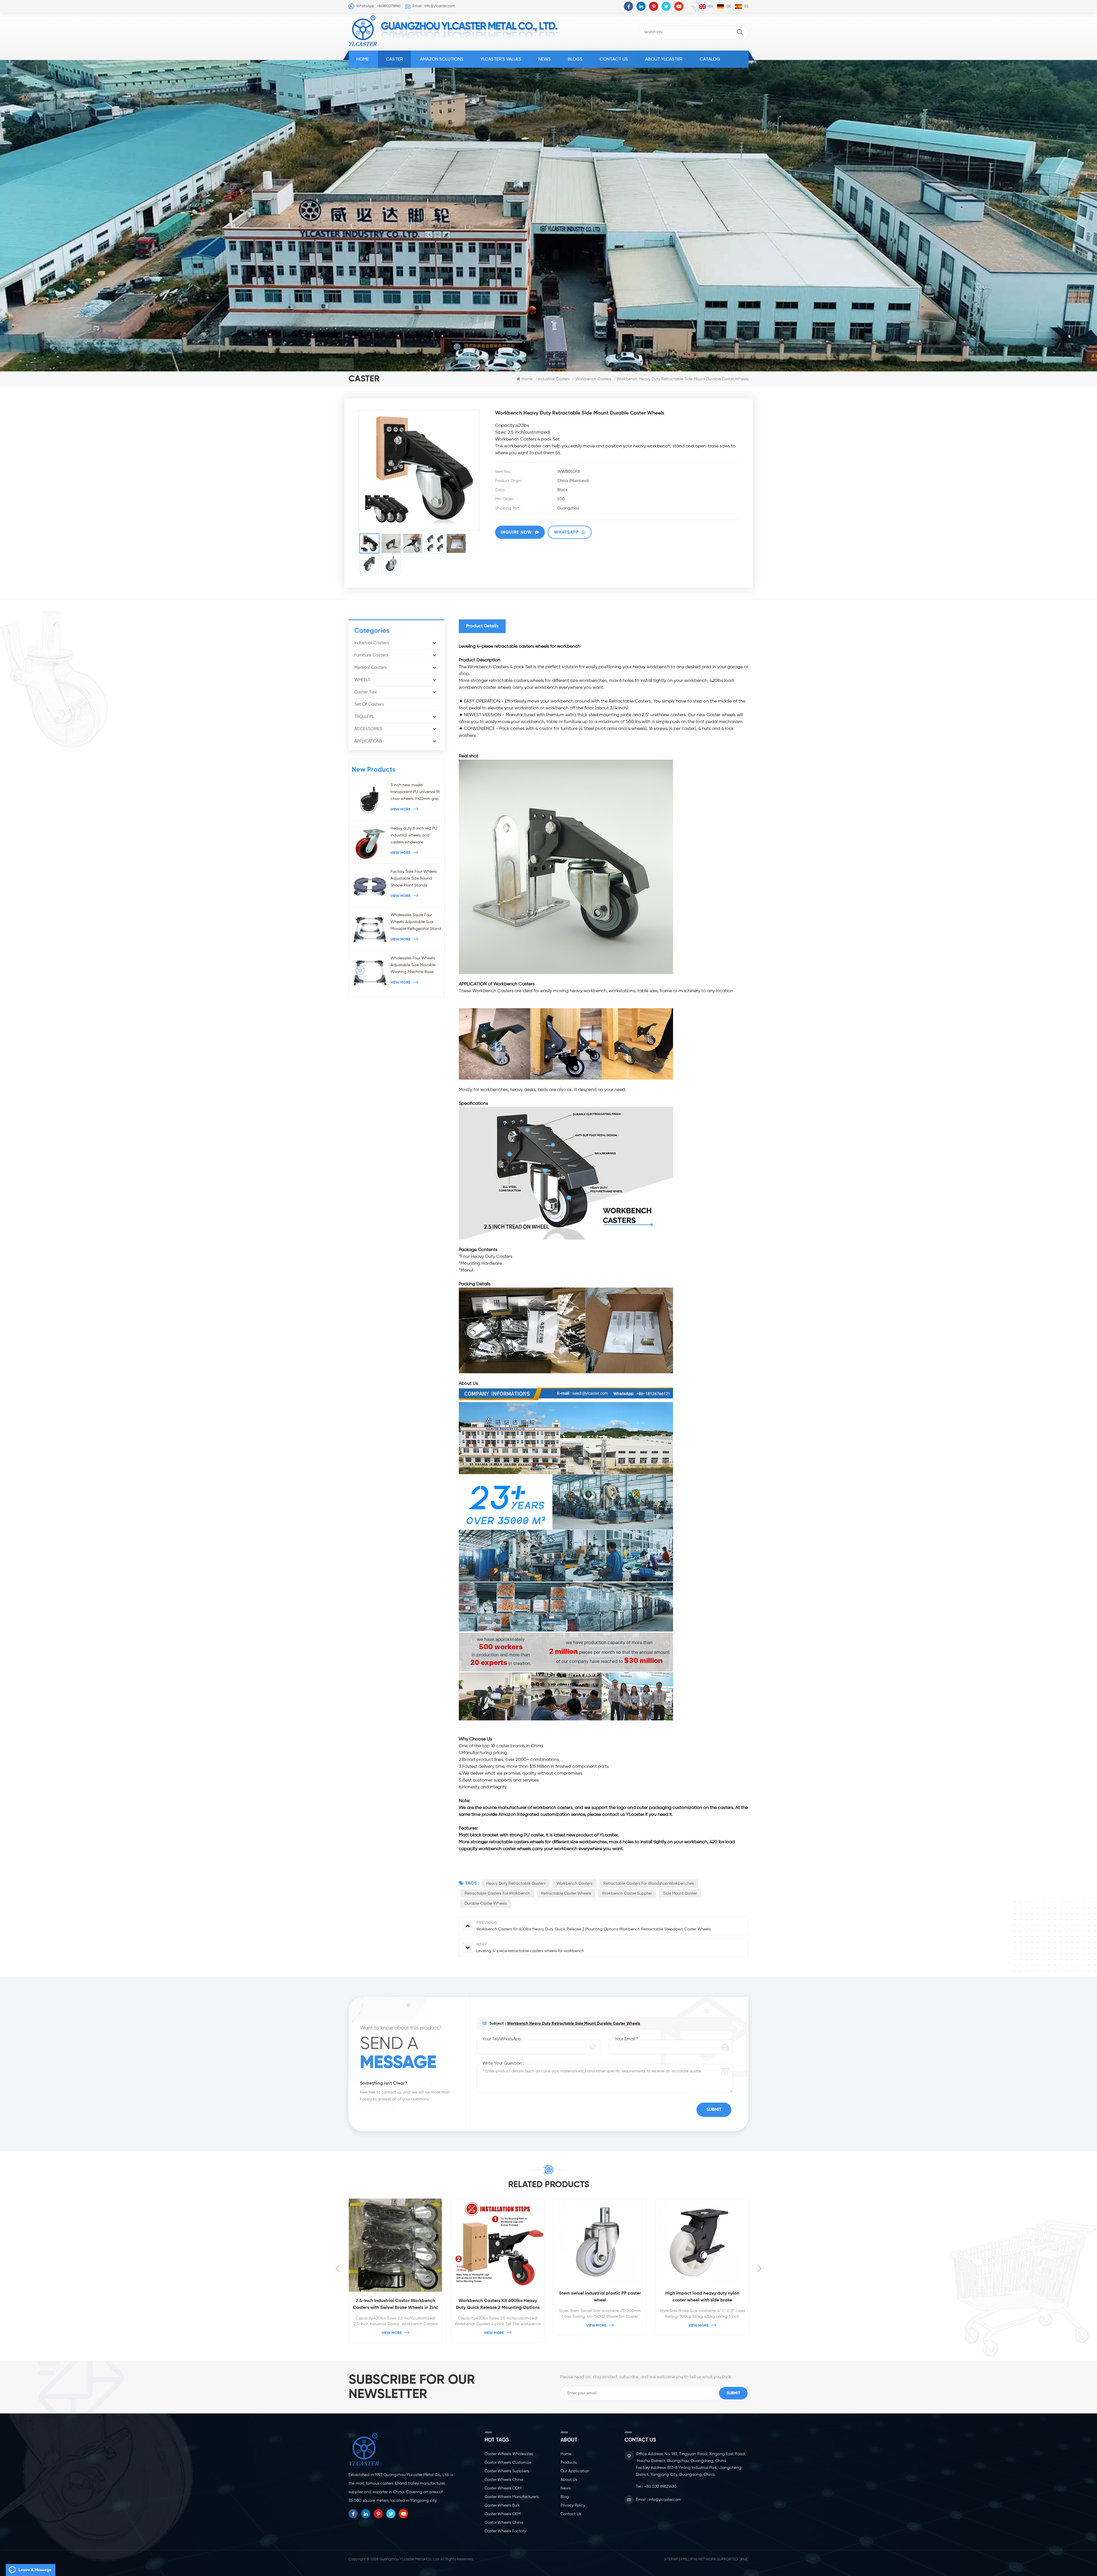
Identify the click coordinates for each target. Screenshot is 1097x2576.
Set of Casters (369, 704)
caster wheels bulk (502, 2505)
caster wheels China (504, 2480)
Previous (338, 2268)
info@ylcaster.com (665, 2500)
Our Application (575, 2471)
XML (684, 2559)
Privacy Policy (573, 2505)
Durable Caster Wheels (486, 1904)
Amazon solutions (442, 59)
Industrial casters (554, 379)
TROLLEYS (364, 717)
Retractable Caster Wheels (566, 1894)
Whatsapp (566, 532)
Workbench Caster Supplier (627, 1894)
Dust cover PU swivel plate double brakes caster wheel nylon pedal (498, 2297)
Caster (394, 59)
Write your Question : (503, 2063)
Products (568, 2463)
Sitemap (671, 2559)
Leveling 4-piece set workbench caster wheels (702, 2297)
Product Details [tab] (482, 626)
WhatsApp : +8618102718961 (378, 6)
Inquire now (516, 532)
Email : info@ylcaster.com (434, 6)
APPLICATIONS (368, 741)
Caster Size (366, 692)
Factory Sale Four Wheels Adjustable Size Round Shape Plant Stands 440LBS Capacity (414, 879)
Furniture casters (371, 655)
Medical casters (371, 667)
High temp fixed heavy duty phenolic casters (600, 2297)
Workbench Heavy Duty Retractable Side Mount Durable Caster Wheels (574, 2023)
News (545, 59)
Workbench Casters (574, 1884)
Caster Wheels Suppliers (507, 2471)
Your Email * (626, 2039)
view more (401, 809)
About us (569, 2480)
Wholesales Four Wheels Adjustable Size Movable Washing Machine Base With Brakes (413, 966)
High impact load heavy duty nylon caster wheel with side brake (396, 2297)
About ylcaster (664, 59)
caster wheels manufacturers (512, 2497)
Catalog (710, 59)
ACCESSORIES (368, 729)
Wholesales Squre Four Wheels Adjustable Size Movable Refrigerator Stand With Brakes (416, 923)
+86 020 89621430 (660, 2487)
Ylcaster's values (501, 59)
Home (363, 59)
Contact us (614, 59)
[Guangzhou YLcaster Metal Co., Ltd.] (363, 31)
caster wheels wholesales (509, 2454)
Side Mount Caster (680, 1894)
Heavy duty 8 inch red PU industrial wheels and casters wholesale (414, 835)
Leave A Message (35, 2570)
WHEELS (362, 680)
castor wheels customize (508, 2463)
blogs (575, 59)
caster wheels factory (505, 2531)
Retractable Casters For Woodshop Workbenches (648, 1884)
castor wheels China (504, 2523)
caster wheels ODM (503, 2488)
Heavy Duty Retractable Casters (516, 1884)
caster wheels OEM (503, 2514)
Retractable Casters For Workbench (497, 1894)
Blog (565, 2497)
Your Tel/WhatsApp (502, 2039)
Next (759, 2268)
